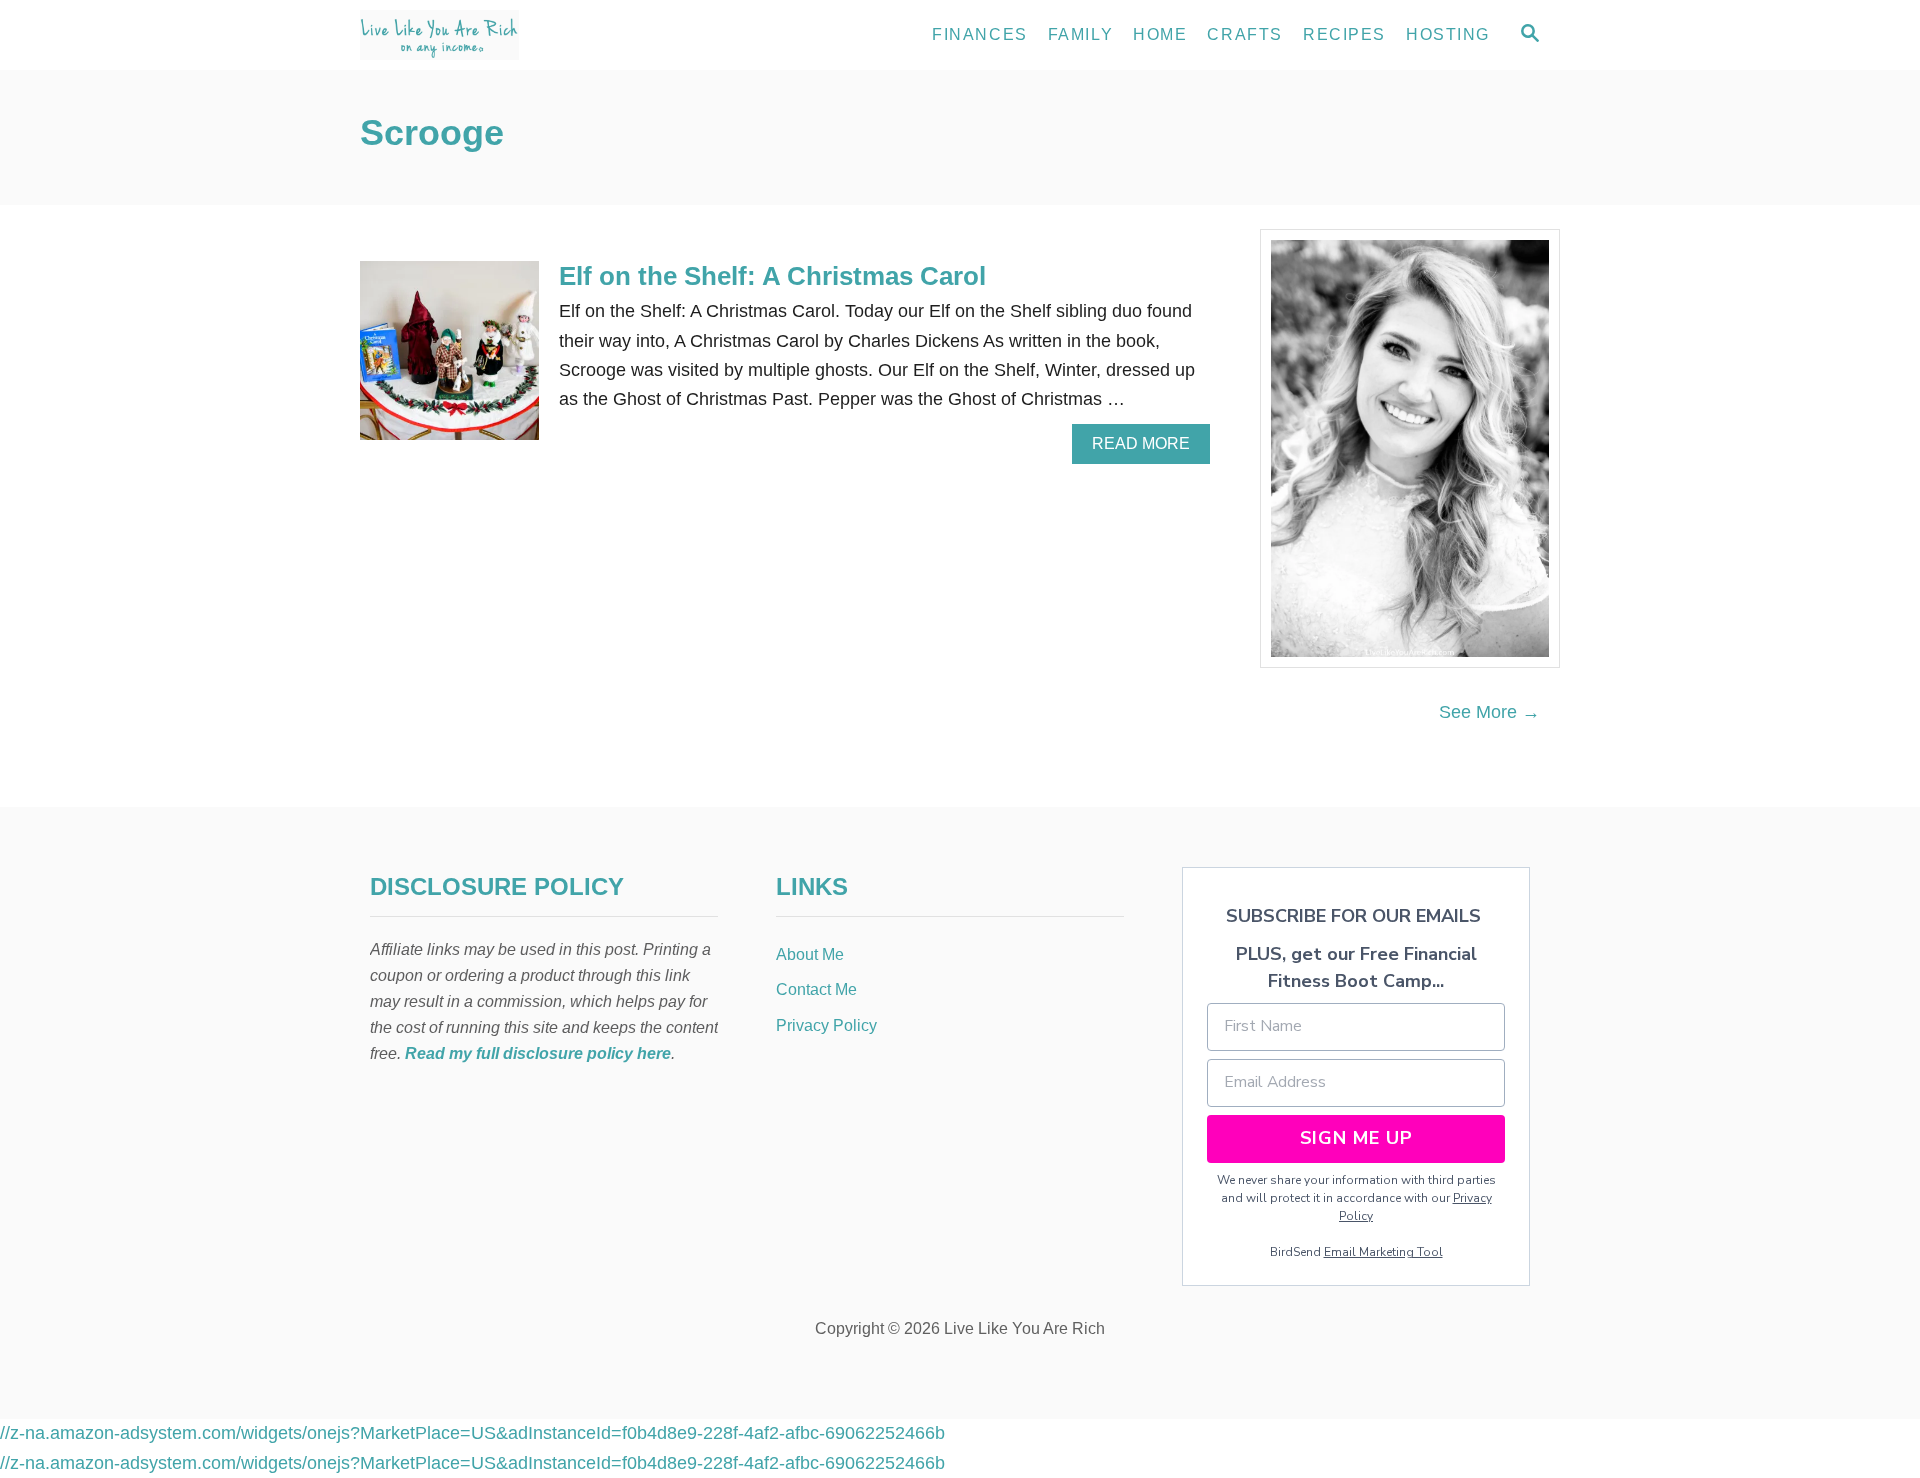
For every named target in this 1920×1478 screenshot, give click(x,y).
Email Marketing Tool (1383, 1252)
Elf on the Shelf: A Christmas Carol (772, 276)
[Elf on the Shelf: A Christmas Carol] (449, 359)
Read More (1147, 449)
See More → (1489, 712)
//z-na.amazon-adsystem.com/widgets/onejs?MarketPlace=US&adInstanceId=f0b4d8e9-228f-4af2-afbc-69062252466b (472, 1433)
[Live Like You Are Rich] (540, 35)
